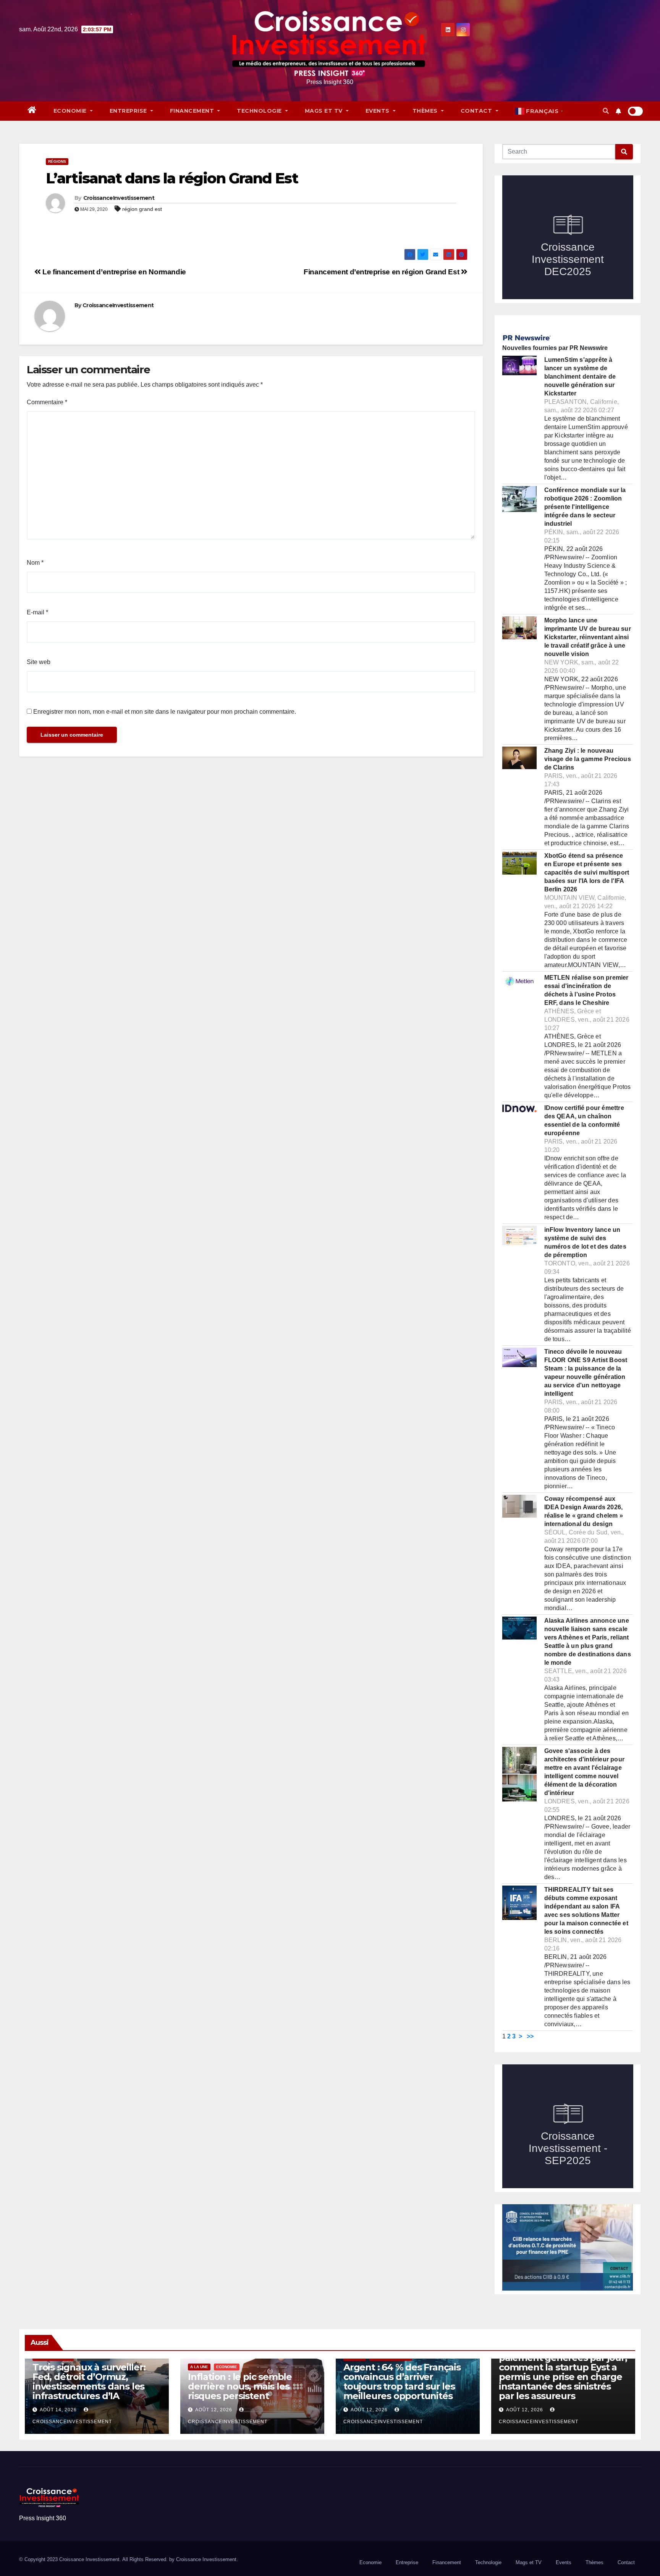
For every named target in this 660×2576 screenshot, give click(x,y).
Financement (193, 111)
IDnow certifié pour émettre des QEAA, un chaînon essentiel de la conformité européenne (584, 1120)
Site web (39, 662)
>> (530, 2036)
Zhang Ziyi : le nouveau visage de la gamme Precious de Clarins (588, 759)
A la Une (199, 2367)
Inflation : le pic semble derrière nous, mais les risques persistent (240, 2386)
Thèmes (426, 111)
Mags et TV (325, 111)
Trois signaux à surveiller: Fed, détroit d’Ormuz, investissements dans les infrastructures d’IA (89, 2382)
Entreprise (129, 111)
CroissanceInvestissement (119, 198)
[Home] (32, 111)
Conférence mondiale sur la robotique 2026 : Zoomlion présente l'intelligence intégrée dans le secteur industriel (585, 507)
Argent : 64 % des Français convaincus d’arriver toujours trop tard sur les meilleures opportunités (402, 2382)
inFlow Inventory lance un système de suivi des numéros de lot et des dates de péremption (585, 1242)
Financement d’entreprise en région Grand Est (382, 272)
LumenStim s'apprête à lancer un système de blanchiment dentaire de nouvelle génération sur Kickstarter (580, 377)
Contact (477, 111)
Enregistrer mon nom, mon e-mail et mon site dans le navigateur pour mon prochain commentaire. (165, 712)
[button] (606, 111)
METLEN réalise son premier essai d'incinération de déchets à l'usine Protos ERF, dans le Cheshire (586, 990)
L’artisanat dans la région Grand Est (172, 178)
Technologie (260, 111)
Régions (57, 161)
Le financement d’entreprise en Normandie (113, 272)
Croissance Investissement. (207, 2559)
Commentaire (47, 402)
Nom (35, 563)
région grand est (142, 209)
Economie (71, 111)
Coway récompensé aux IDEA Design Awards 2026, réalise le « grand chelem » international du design (584, 1511)
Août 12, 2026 (214, 2410)
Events (379, 111)
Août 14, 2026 (58, 2410)
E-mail (37, 612)
